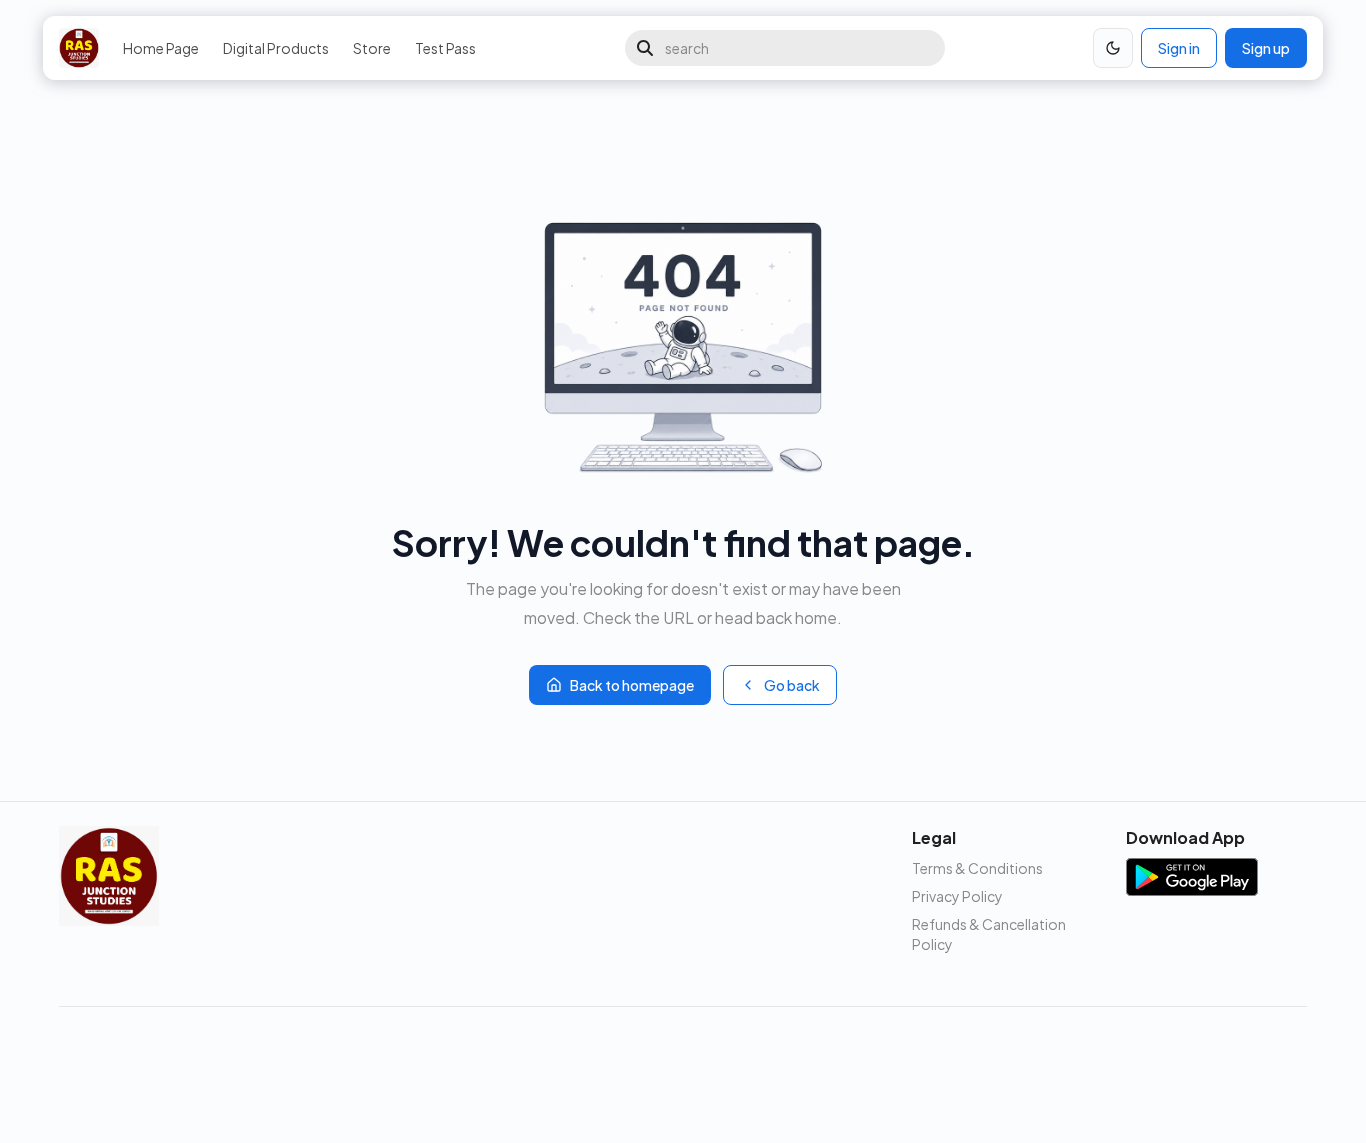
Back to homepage (632, 685)
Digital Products (276, 48)
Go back (792, 685)
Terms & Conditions (977, 868)
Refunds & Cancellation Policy (989, 934)
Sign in (1179, 48)
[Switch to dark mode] (1113, 48)
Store (372, 48)
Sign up (1266, 48)
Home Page (161, 48)
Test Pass (445, 48)
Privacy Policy (957, 896)
